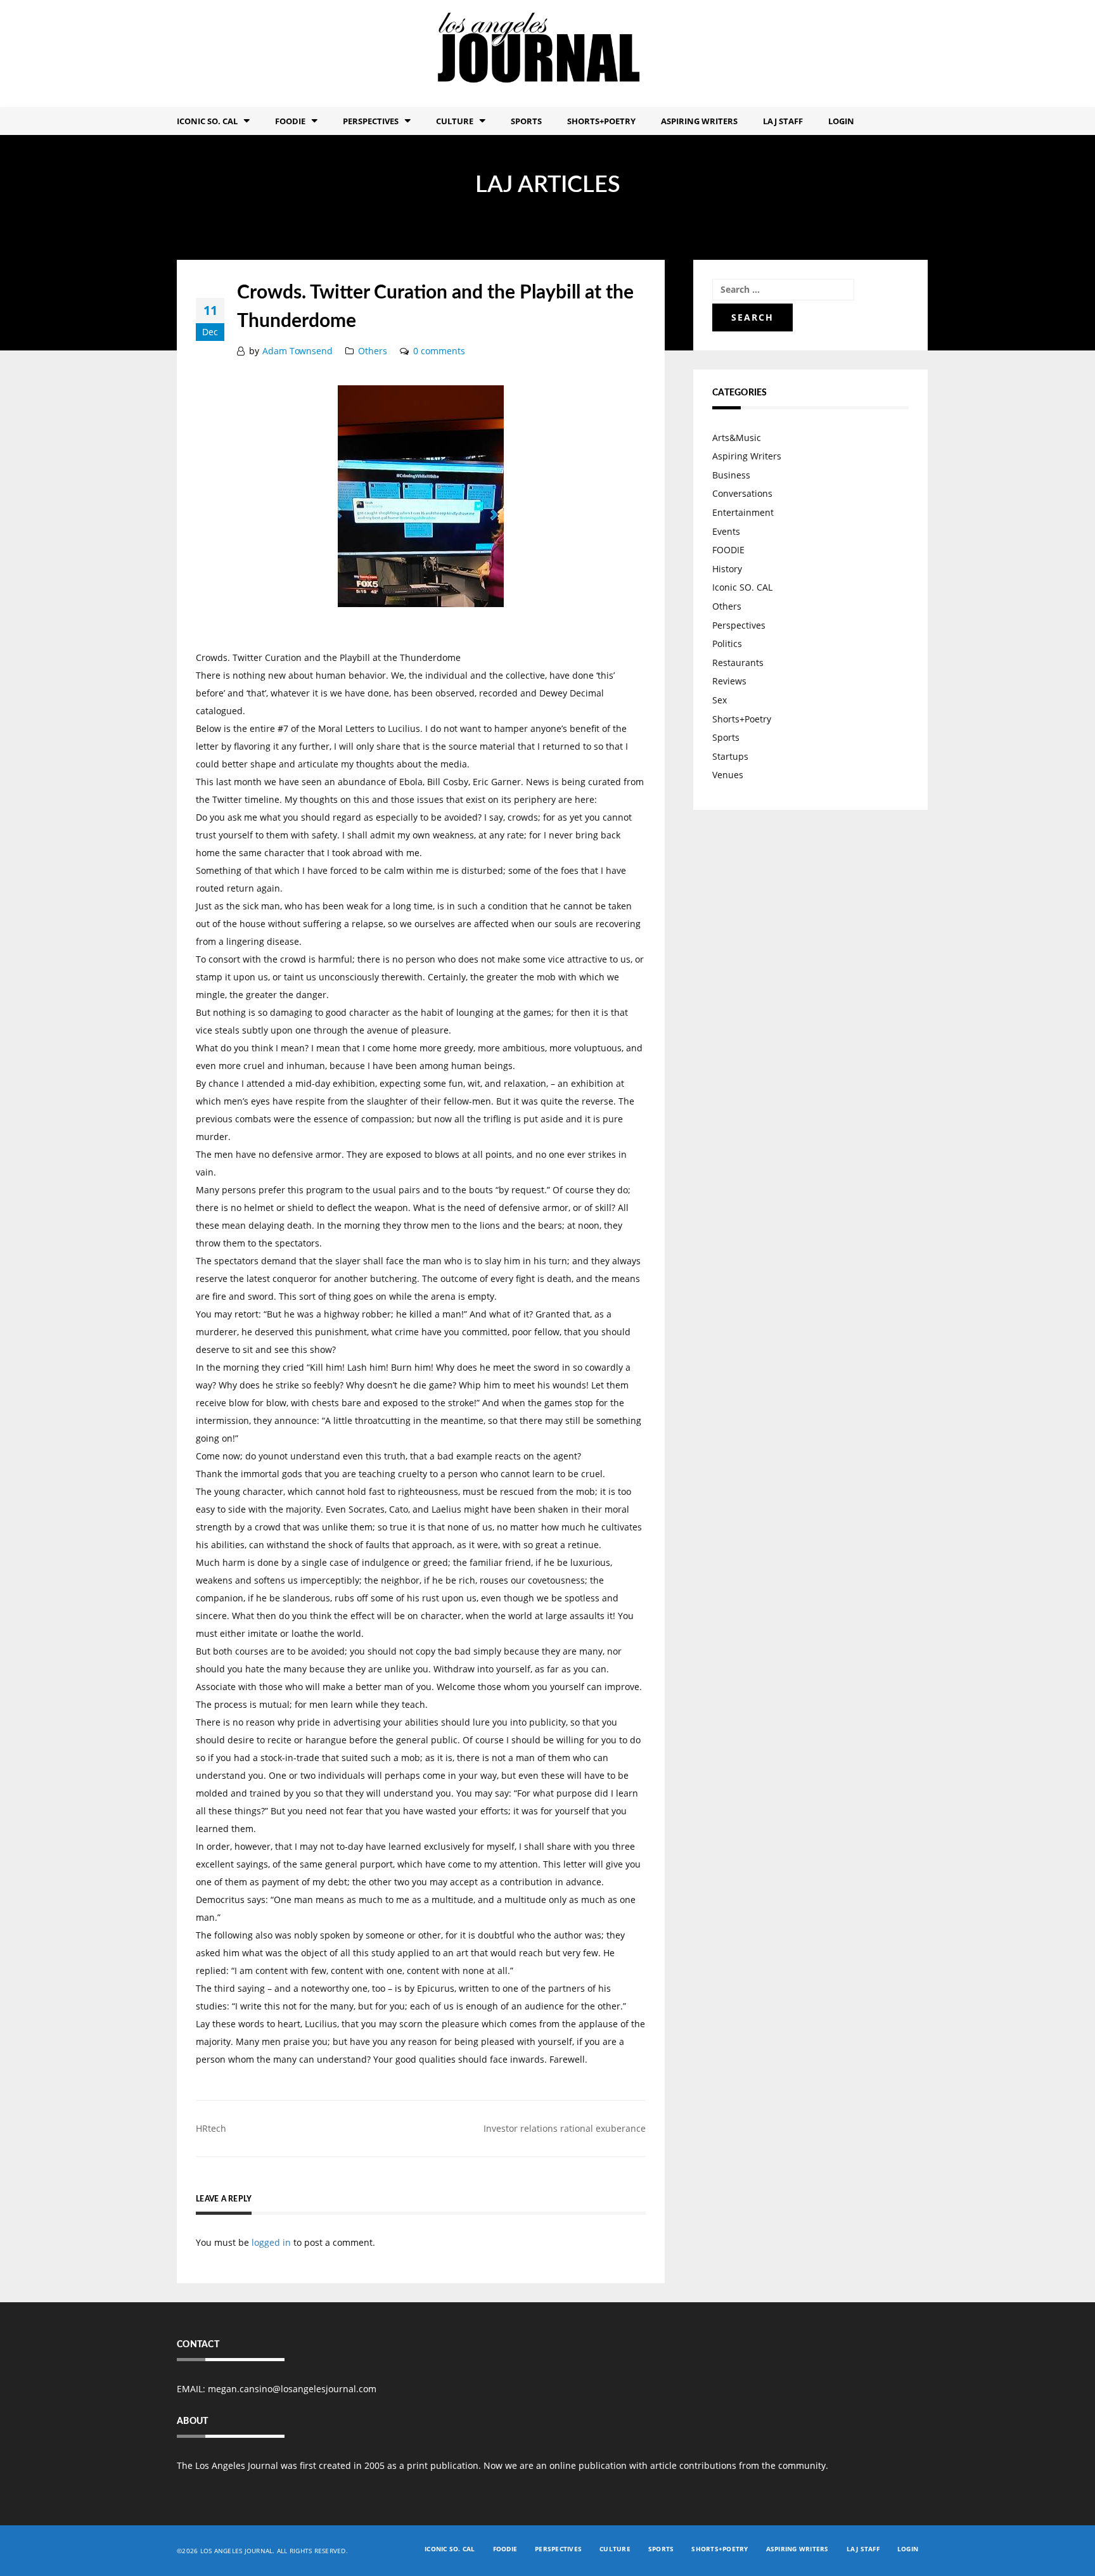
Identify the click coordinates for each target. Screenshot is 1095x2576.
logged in (271, 2242)
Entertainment (743, 512)
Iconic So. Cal (207, 121)
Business (731, 475)
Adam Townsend (298, 351)
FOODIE (290, 121)
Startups (730, 756)
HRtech (211, 2128)
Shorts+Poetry (601, 121)
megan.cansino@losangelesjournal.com (292, 2389)
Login (841, 121)
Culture (455, 121)
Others (373, 351)
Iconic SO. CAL (742, 587)
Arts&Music (737, 438)
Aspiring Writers (699, 121)
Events (726, 531)
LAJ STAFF (783, 121)
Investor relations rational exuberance (565, 2128)
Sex (720, 700)
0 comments (439, 351)
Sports (526, 121)
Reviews (729, 681)
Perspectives (371, 121)
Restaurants (738, 663)
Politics (727, 644)
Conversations (742, 493)
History (727, 569)
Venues (728, 775)
